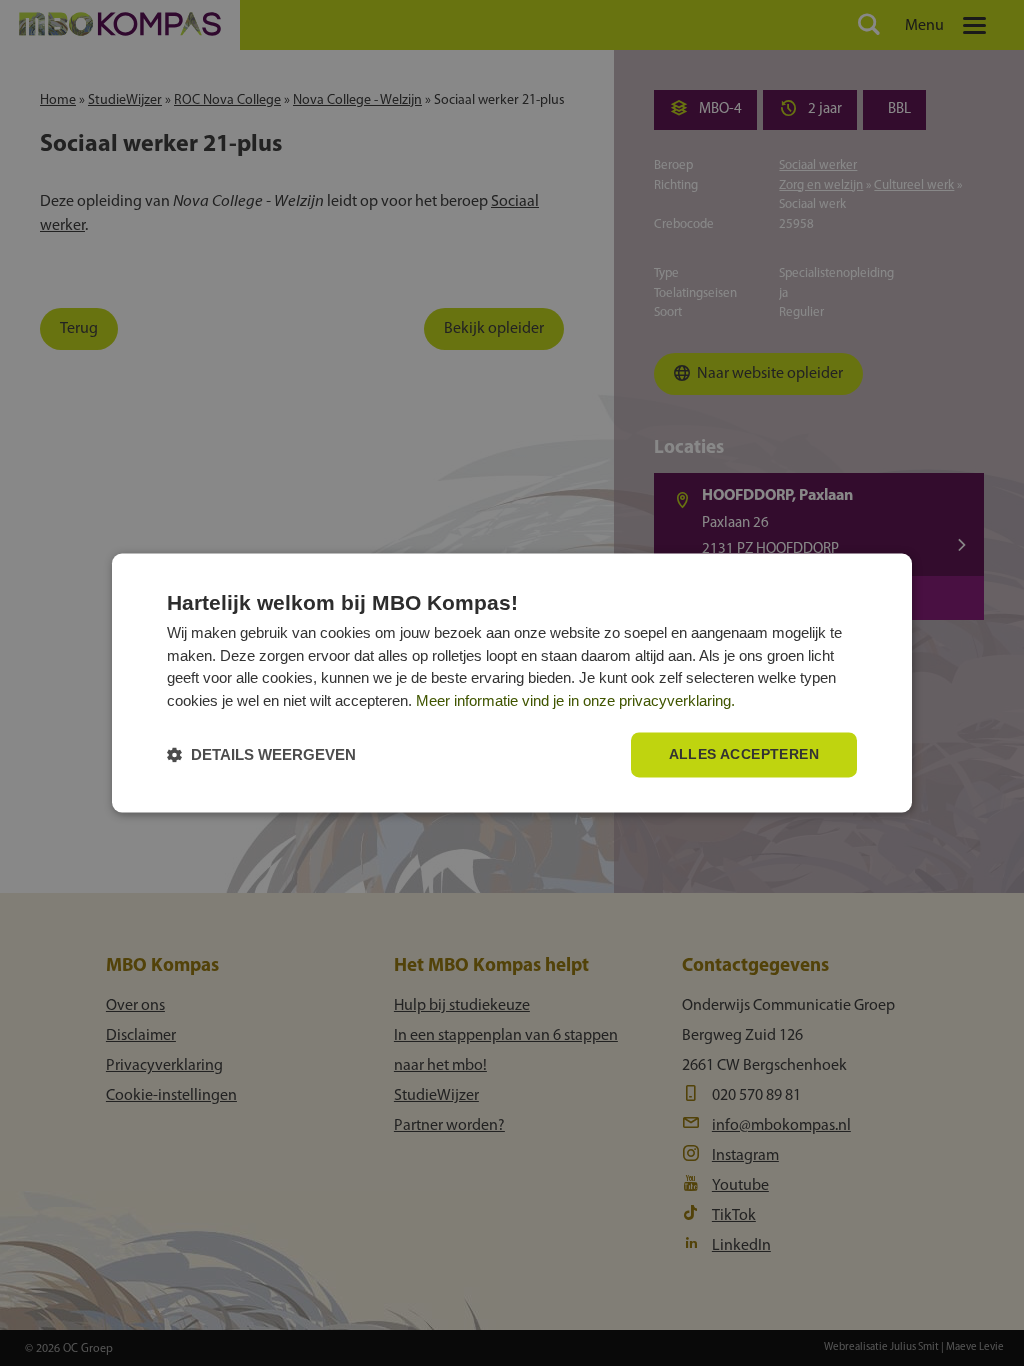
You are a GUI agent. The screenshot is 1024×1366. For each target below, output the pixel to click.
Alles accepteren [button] (744, 755)
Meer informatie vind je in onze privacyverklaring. (575, 700)
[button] (261, 755)
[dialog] (512, 682)
